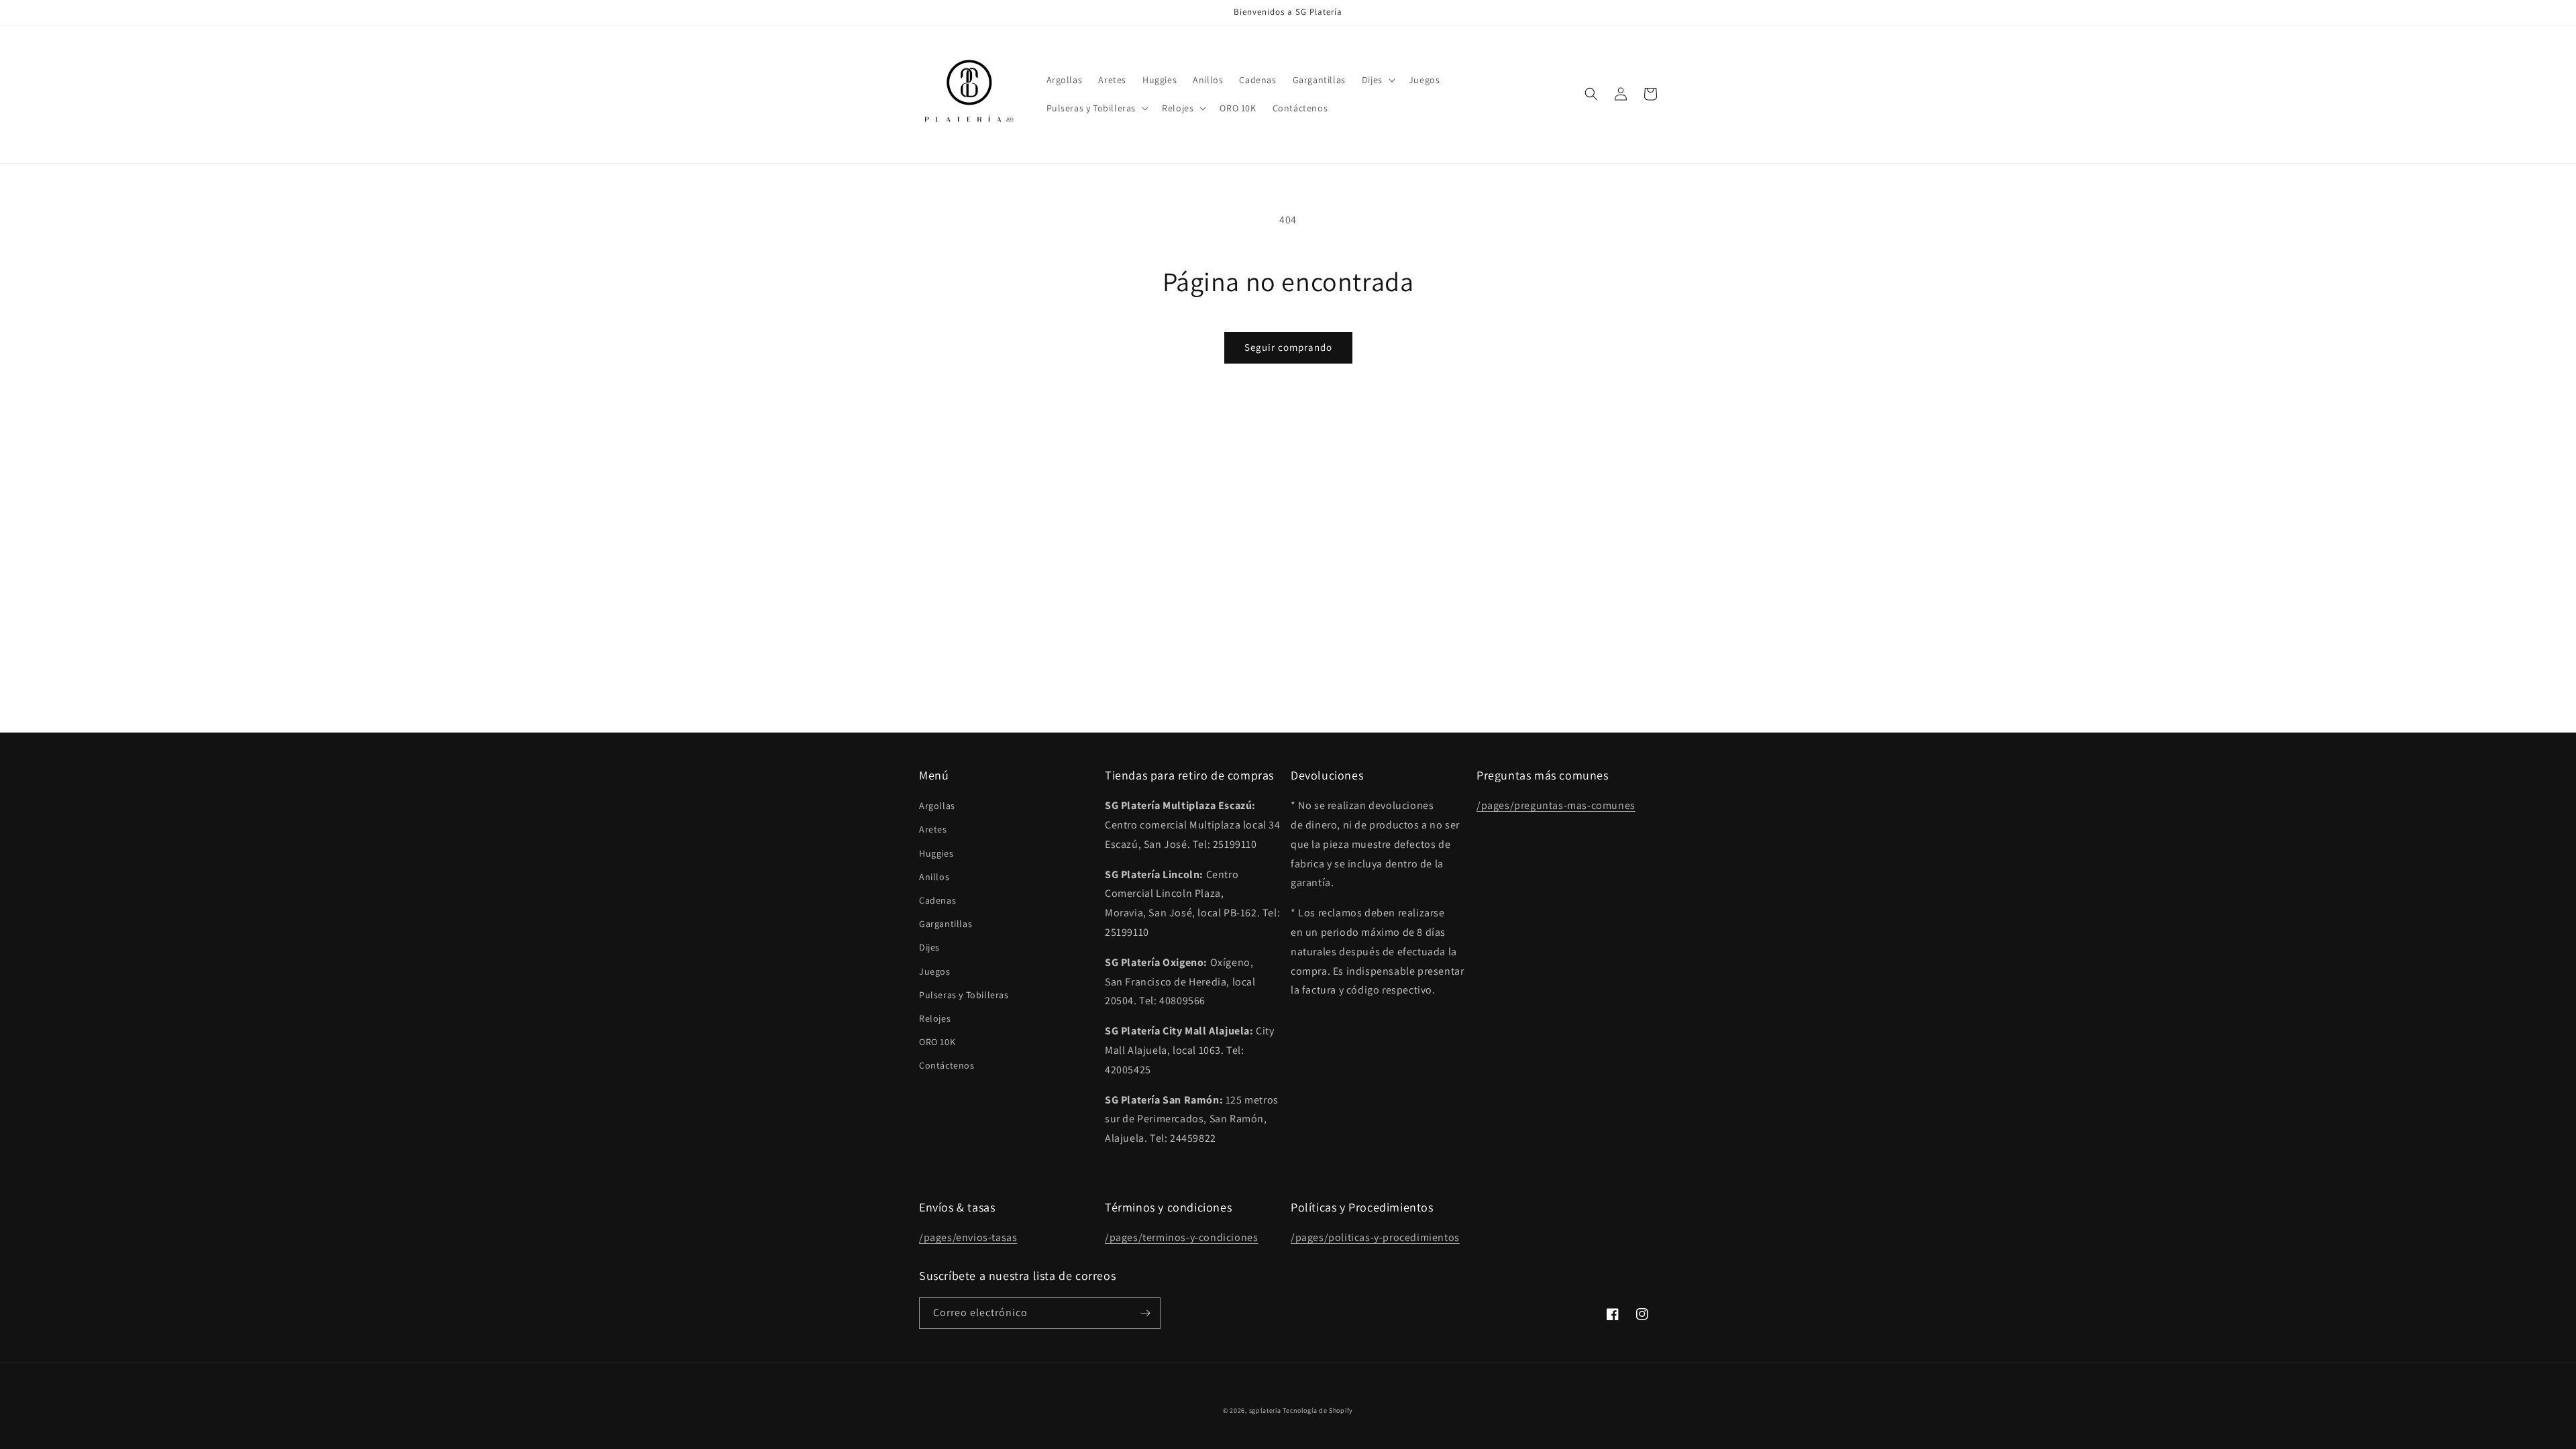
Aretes (933, 829)
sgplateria (1265, 1410)
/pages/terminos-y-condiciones (1181, 1237)
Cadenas (937, 900)
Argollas (937, 806)
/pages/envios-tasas (968, 1237)
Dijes (929, 947)
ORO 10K (937, 1042)
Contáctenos (947, 1065)
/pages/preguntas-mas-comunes (1556, 805)
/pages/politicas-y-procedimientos (1375, 1237)
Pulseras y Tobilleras (964, 995)
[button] (1377, 80)
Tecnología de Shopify (1318, 1410)
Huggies (936, 853)
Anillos (934, 877)
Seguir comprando (1288, 347)
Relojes (935, 1018)
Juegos (935, 971)
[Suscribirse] (1145, 1313)
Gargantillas (946, 924)
